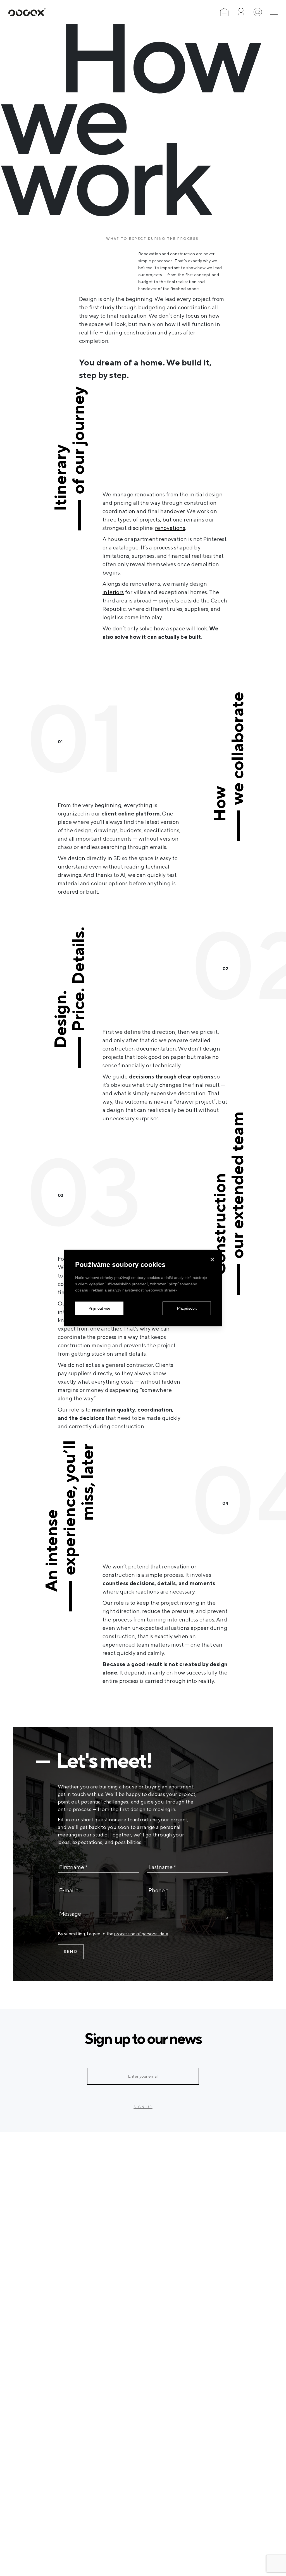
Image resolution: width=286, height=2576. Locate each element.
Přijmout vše (99, 1308)
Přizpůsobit (187, 1308)
